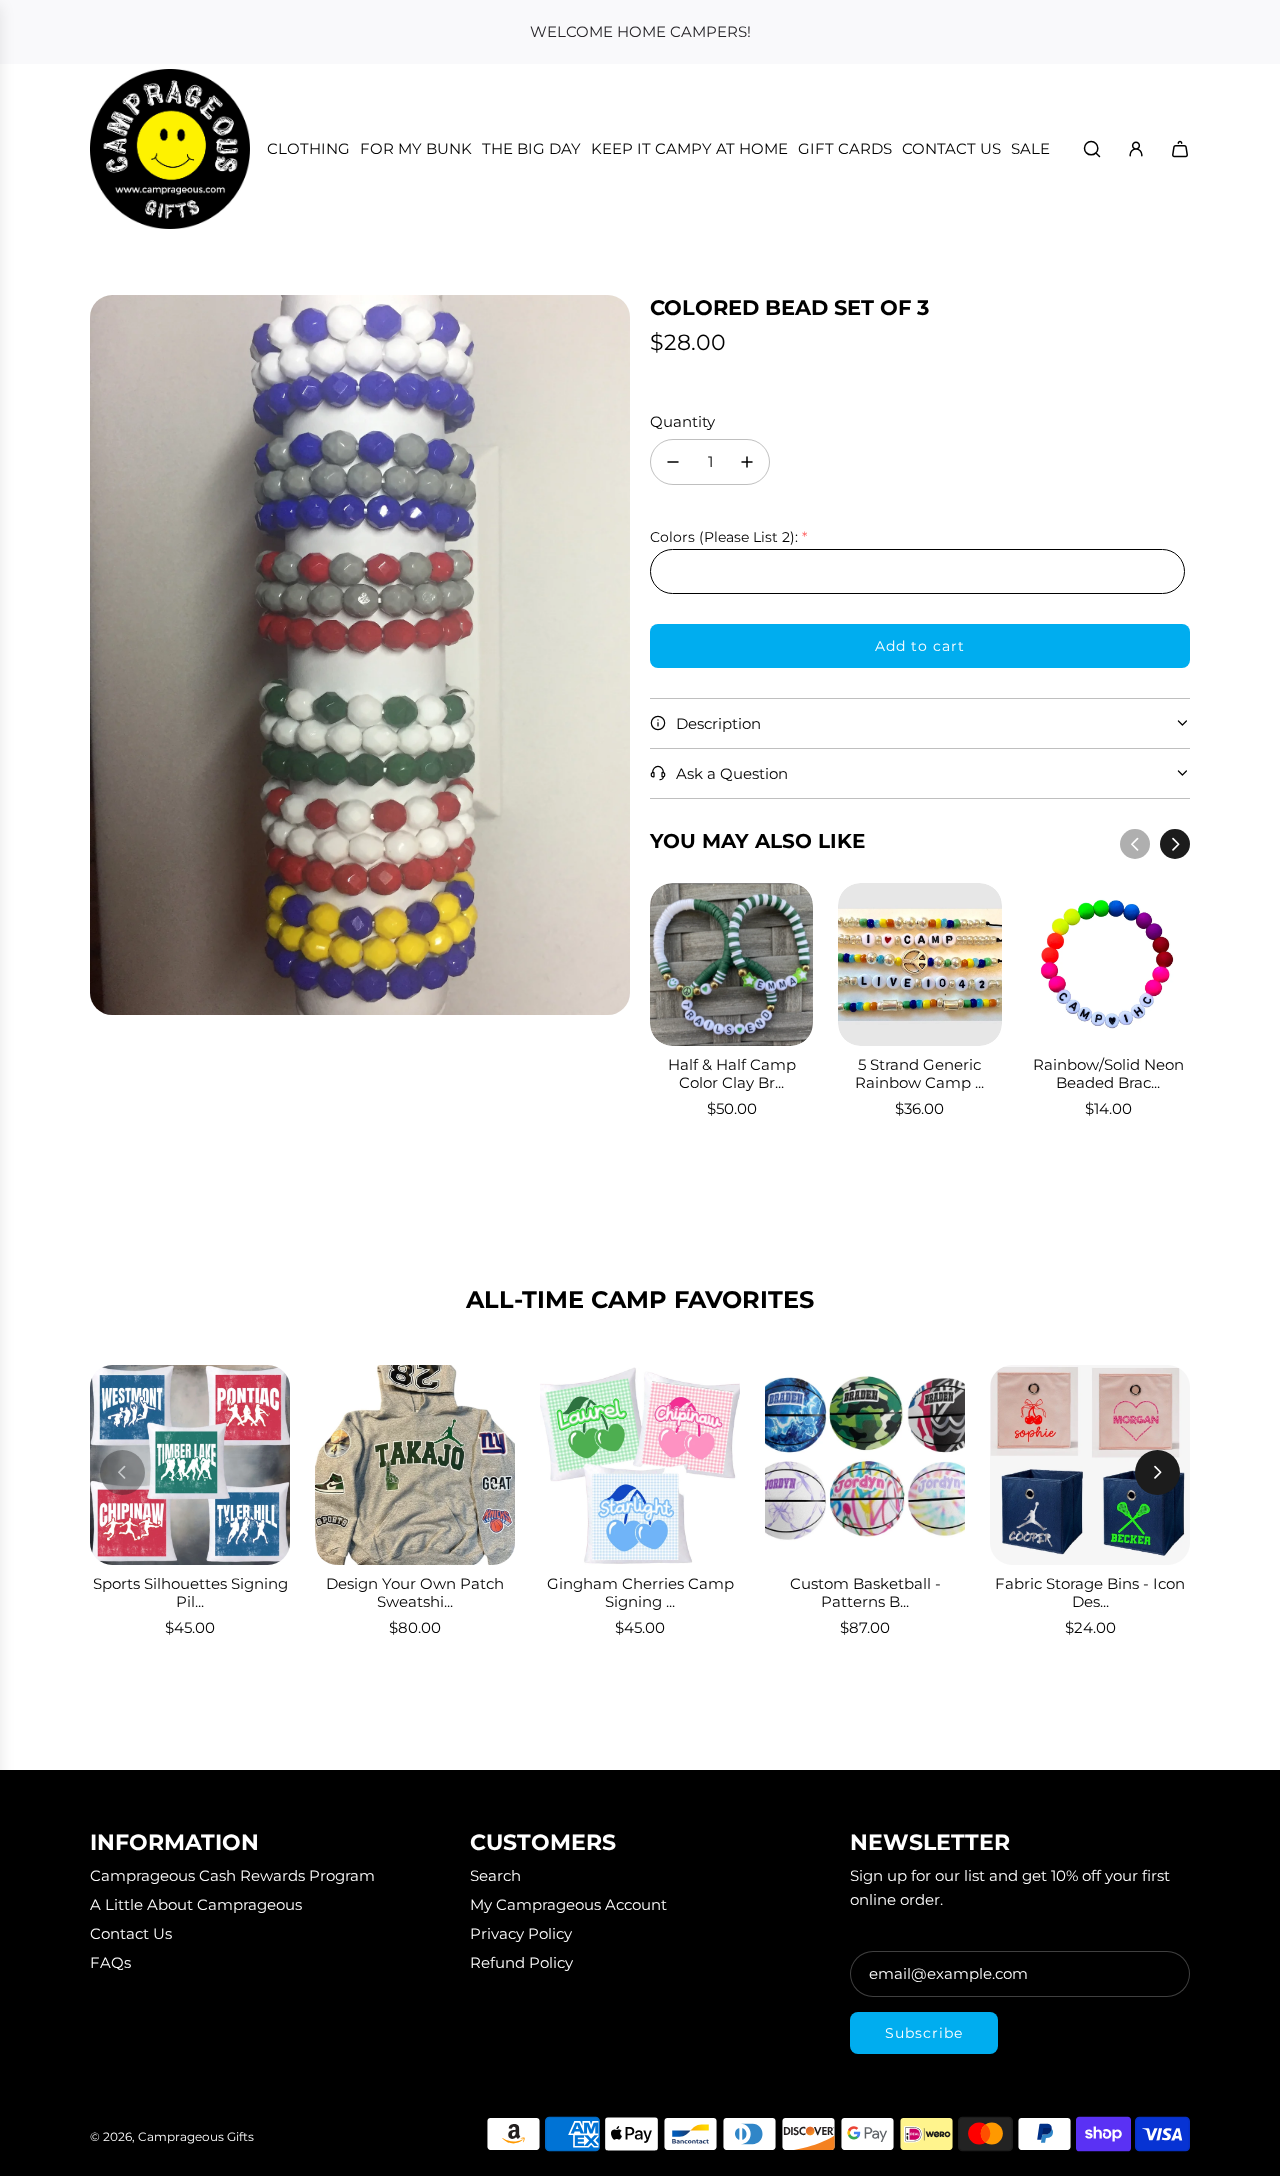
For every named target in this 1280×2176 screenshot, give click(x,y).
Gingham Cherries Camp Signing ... (640, 1592)
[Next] (1175, 844)
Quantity (682, 421)
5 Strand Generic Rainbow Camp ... (919, 1073)
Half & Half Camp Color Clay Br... (732, 1073)
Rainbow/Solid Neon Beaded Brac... (1108, 1073)
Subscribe (924, 2033)
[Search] (1092, 149)
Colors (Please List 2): (724, 537)
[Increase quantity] (747, 462)
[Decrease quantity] (673, 462)
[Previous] (1135, 844)
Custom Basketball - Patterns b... (865, 1592)
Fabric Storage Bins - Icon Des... (1090, 1592)
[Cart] (1180, 149)
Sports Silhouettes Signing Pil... (190, 1592)
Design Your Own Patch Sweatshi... (415, 1592)
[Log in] (1136, 149)
